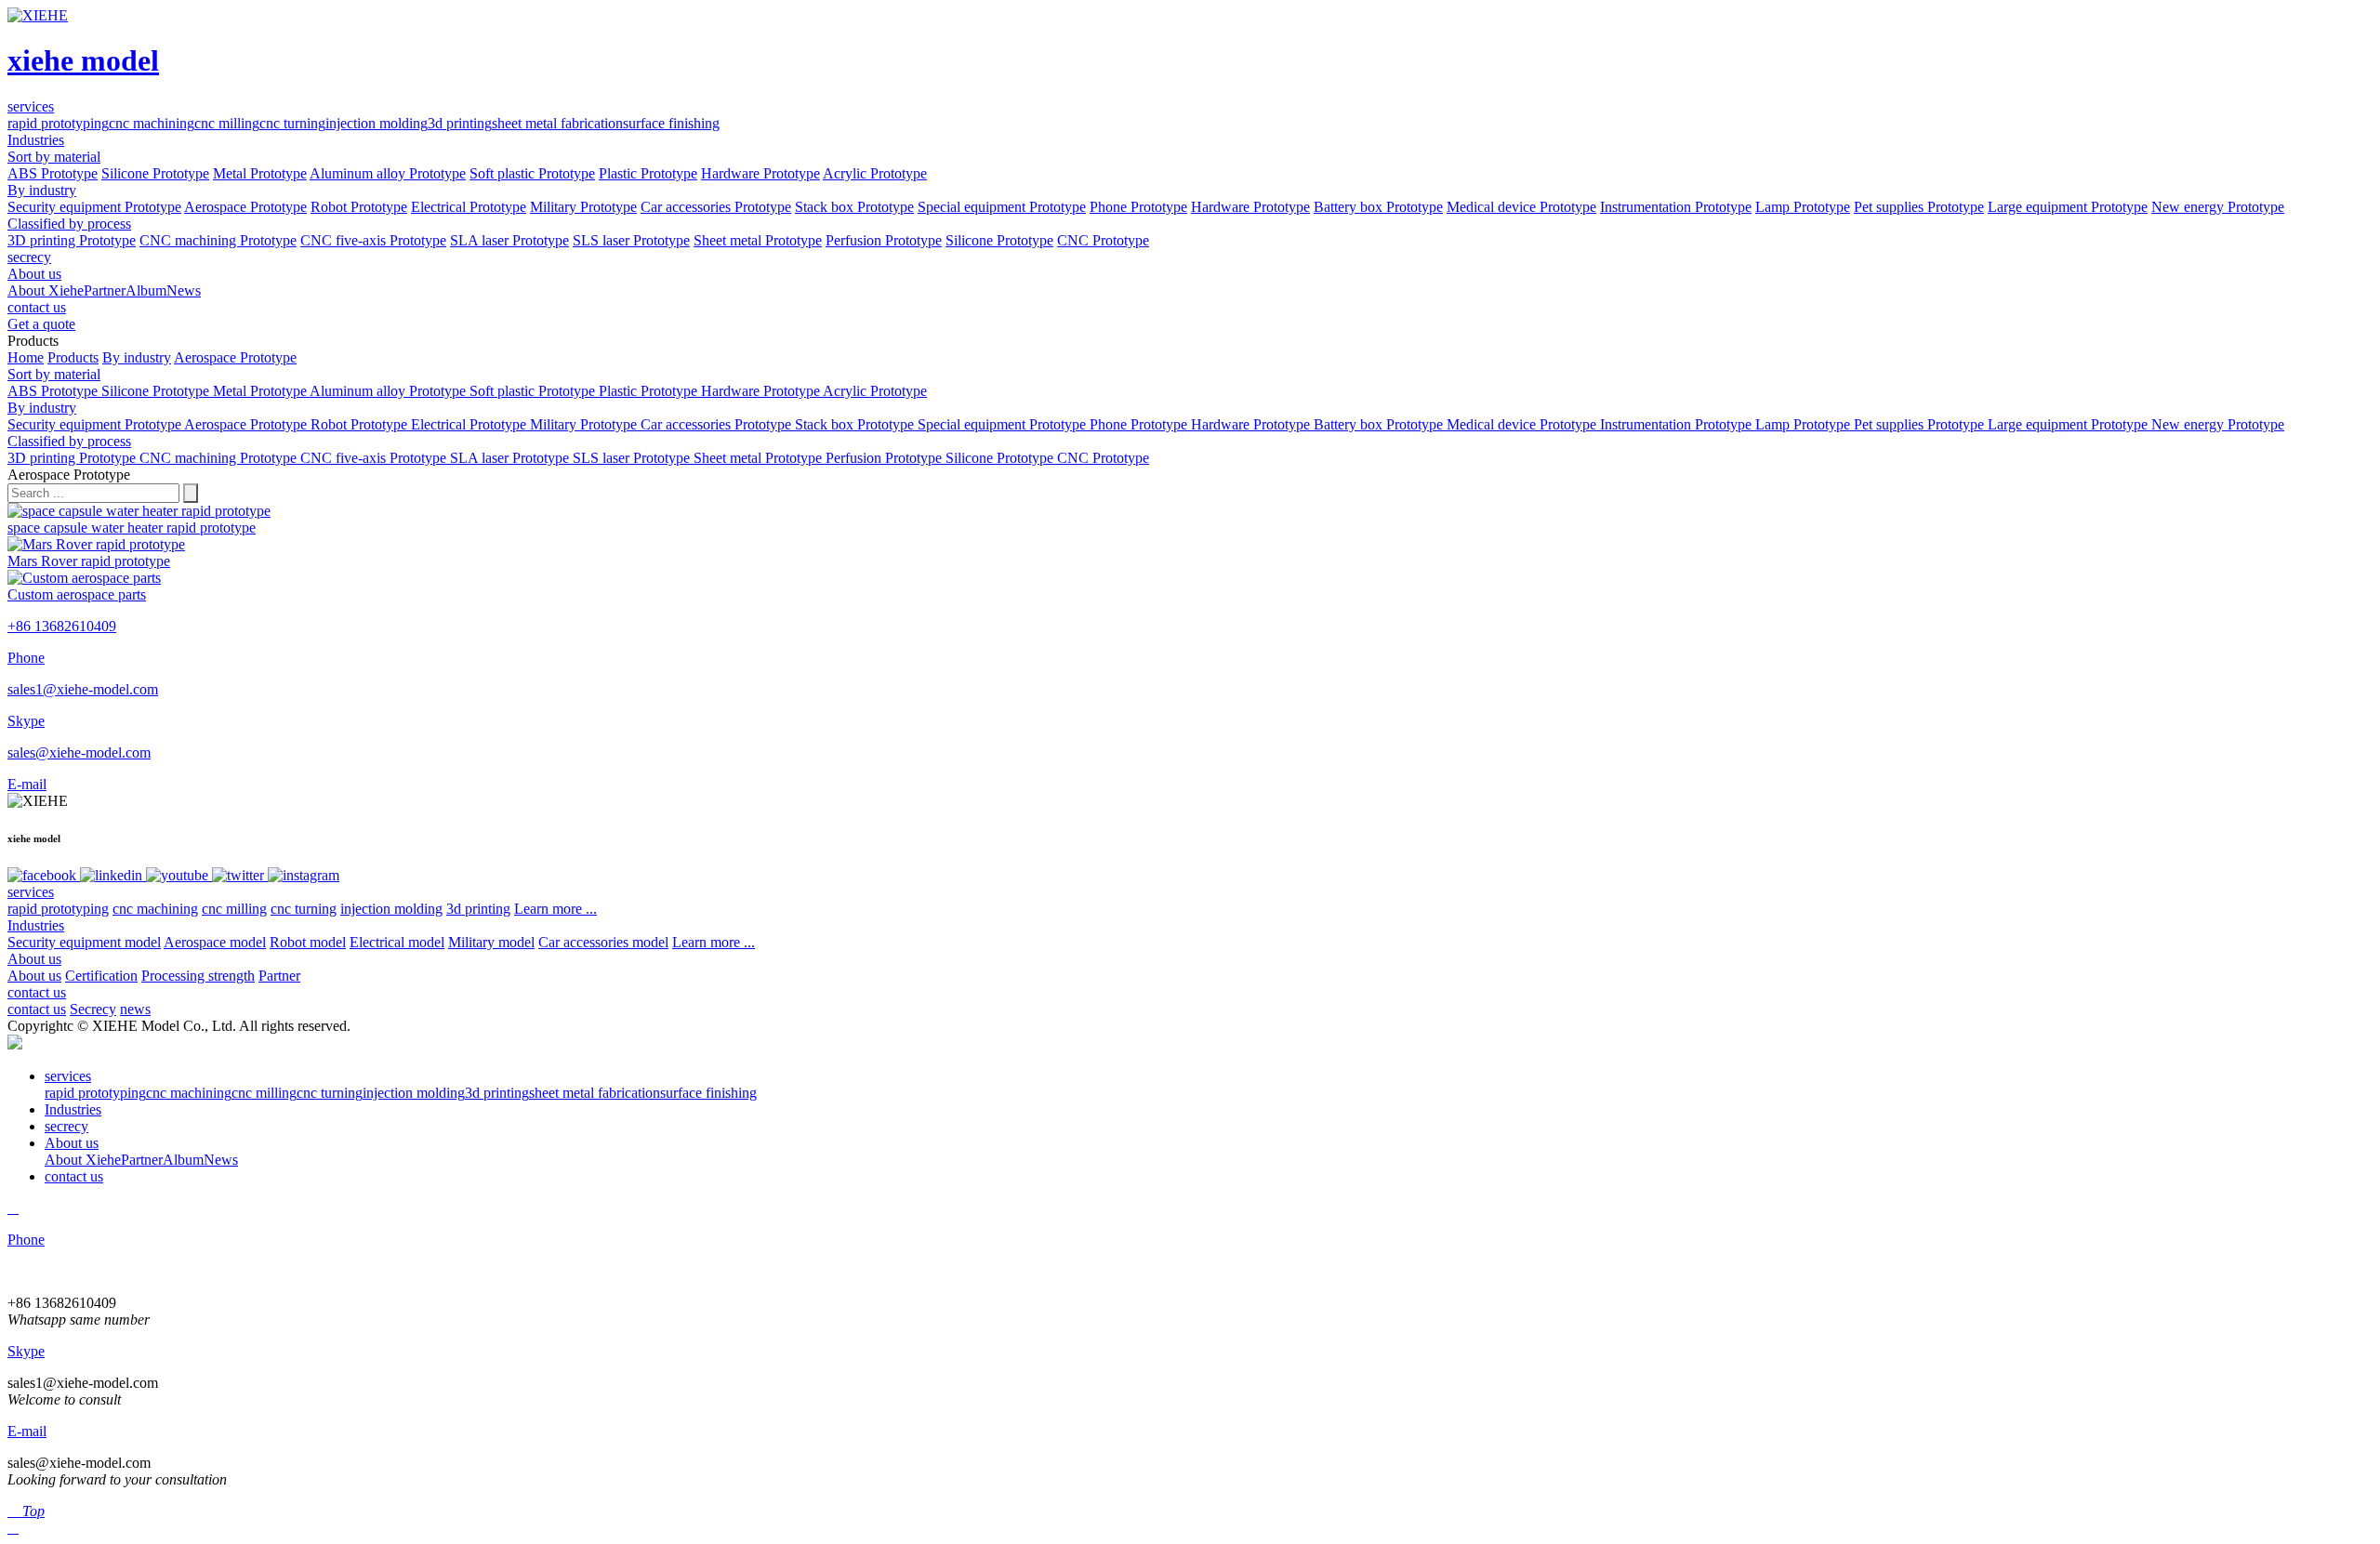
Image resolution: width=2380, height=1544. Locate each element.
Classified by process (69, 224)
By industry (42, 190)
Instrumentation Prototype (1676, 207)
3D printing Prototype (72, 240)
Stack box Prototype (854, 207)
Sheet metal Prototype (758, 240)
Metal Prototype (260, 173)
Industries (36, 925)
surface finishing (671, 123)
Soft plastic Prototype (532, 173)
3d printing (460, 123)
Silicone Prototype (155, 173)
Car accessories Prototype (716, 207)
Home (26, 357)
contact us (37, 992)
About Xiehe (46, 290)
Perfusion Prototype (884, 240)
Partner (105, 290)
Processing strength (198, 976)
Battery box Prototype (1378, 207)
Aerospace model (215, 942)
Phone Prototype (1138, 207)
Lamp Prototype (1803, 207)
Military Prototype (583, 207)
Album (146, 290)
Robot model (308, 942)
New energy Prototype (2218, 207)
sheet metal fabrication (557, 123)
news (135, 1009)
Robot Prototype (359, 207)
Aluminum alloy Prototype (388, 173)
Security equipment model (84, 942)
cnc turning (292, 123)
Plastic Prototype (648, 173)
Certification (101, 976)
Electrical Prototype (469, 207)
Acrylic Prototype (875, 173)
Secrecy (93, 1009)
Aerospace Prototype (245, 207)
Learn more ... (555, 909)
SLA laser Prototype (509, 240)
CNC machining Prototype (218, 240)
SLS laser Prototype (631, 240)
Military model (491, 942)
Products (73, 357)
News (184, 290)
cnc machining (152, 123)
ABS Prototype (53, 173)
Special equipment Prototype (1002, 207)
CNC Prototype (1103, 240)
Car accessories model (603, 942)
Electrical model (397, 942)
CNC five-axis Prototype (373, 240)
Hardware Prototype (760, 173)
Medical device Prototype (1521, 207)
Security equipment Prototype (94, 207)
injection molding (377, 123)
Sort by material (54, 157)
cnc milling (227, 123)
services (31, 892)
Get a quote (41, 324)
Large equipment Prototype (2068, 207)
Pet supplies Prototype (1919, 207)
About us (34, 959)
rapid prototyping (58, 123)
